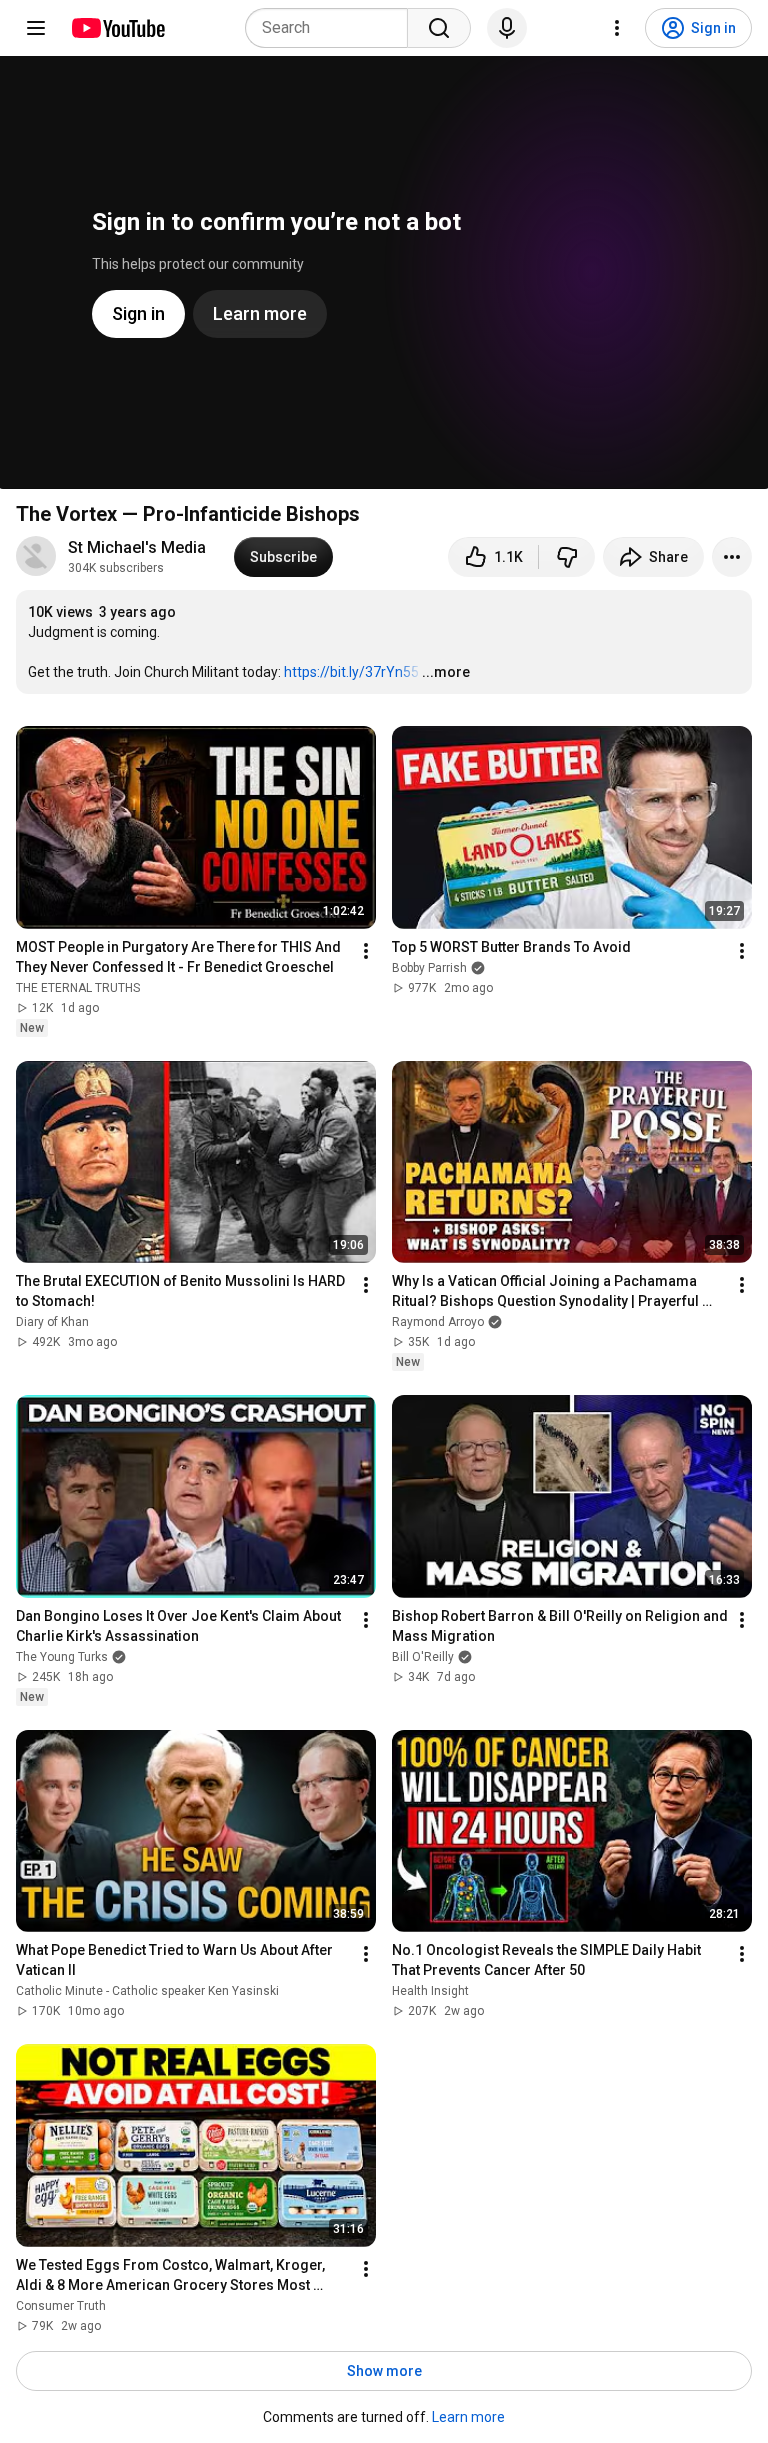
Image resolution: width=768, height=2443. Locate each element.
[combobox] (332, 28)
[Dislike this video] (567, 557)
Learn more (468, 2417)
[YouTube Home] (117, 28)
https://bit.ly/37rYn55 (351, 672)
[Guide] (36, 28)
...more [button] (446, 672)
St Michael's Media (139, 547)
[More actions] (732, 557)
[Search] (439, 28)
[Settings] (617, 28)
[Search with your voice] (507, 28)
